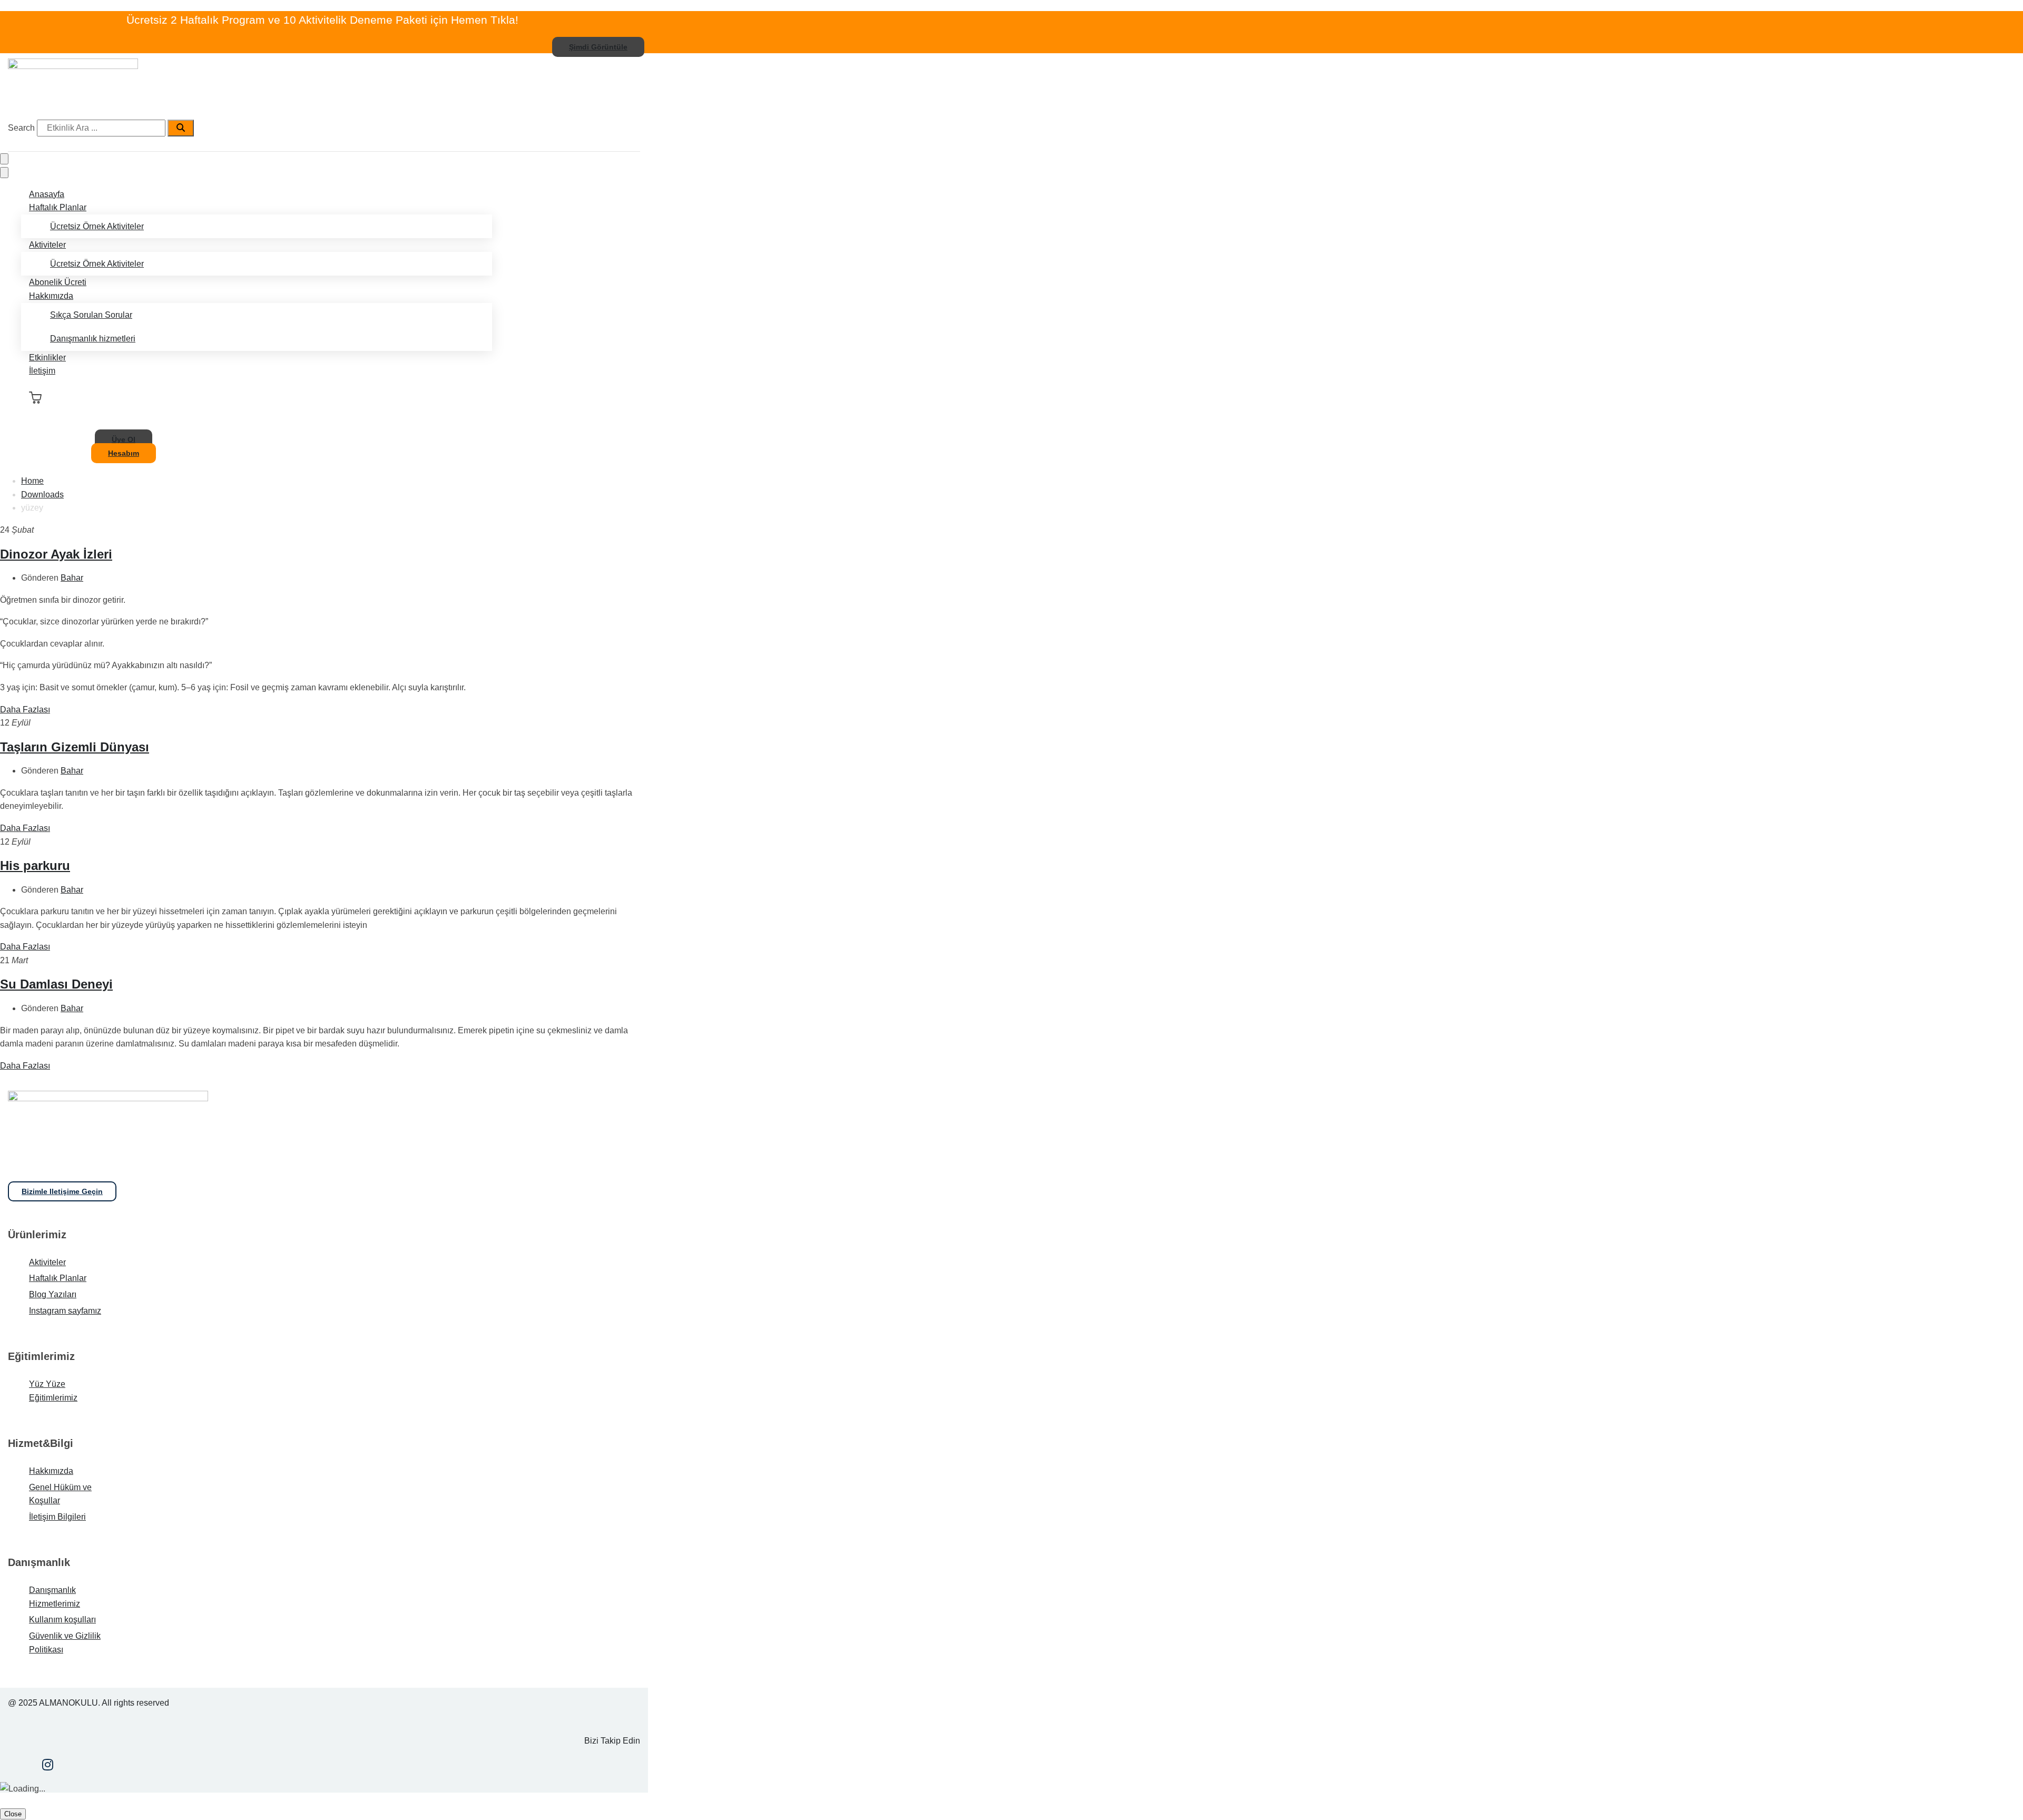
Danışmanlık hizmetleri (93, 339)
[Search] (181, 128)
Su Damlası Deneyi (56, 984)
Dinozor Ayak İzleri (56, 554)
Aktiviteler (47, 245)
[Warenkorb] (35, 398)
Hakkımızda (51, 296)
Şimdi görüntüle (598, 47)
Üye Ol (124, 439)
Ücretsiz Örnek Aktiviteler (97, 226)
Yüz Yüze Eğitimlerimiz (53, 1391)
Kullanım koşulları (62, 1620)
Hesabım (124, 453)
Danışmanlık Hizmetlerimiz (55, 1597)
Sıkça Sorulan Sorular (91, 315)
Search (21, 128)
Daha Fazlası (25, 710)
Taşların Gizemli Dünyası (75, 747)
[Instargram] (48, 1766)
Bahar (72, 578)
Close (13, 1814)
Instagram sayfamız (65, 1311)
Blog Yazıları (53, 1294)
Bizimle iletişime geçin (62, 1191)
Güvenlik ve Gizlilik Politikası (65, 1643)
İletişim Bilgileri (57, 1517)
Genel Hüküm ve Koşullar (60, 1494)
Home (32, 481)
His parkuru (35, 865)
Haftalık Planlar (58, 207)
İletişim (42, 371)
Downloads (42, 495)
